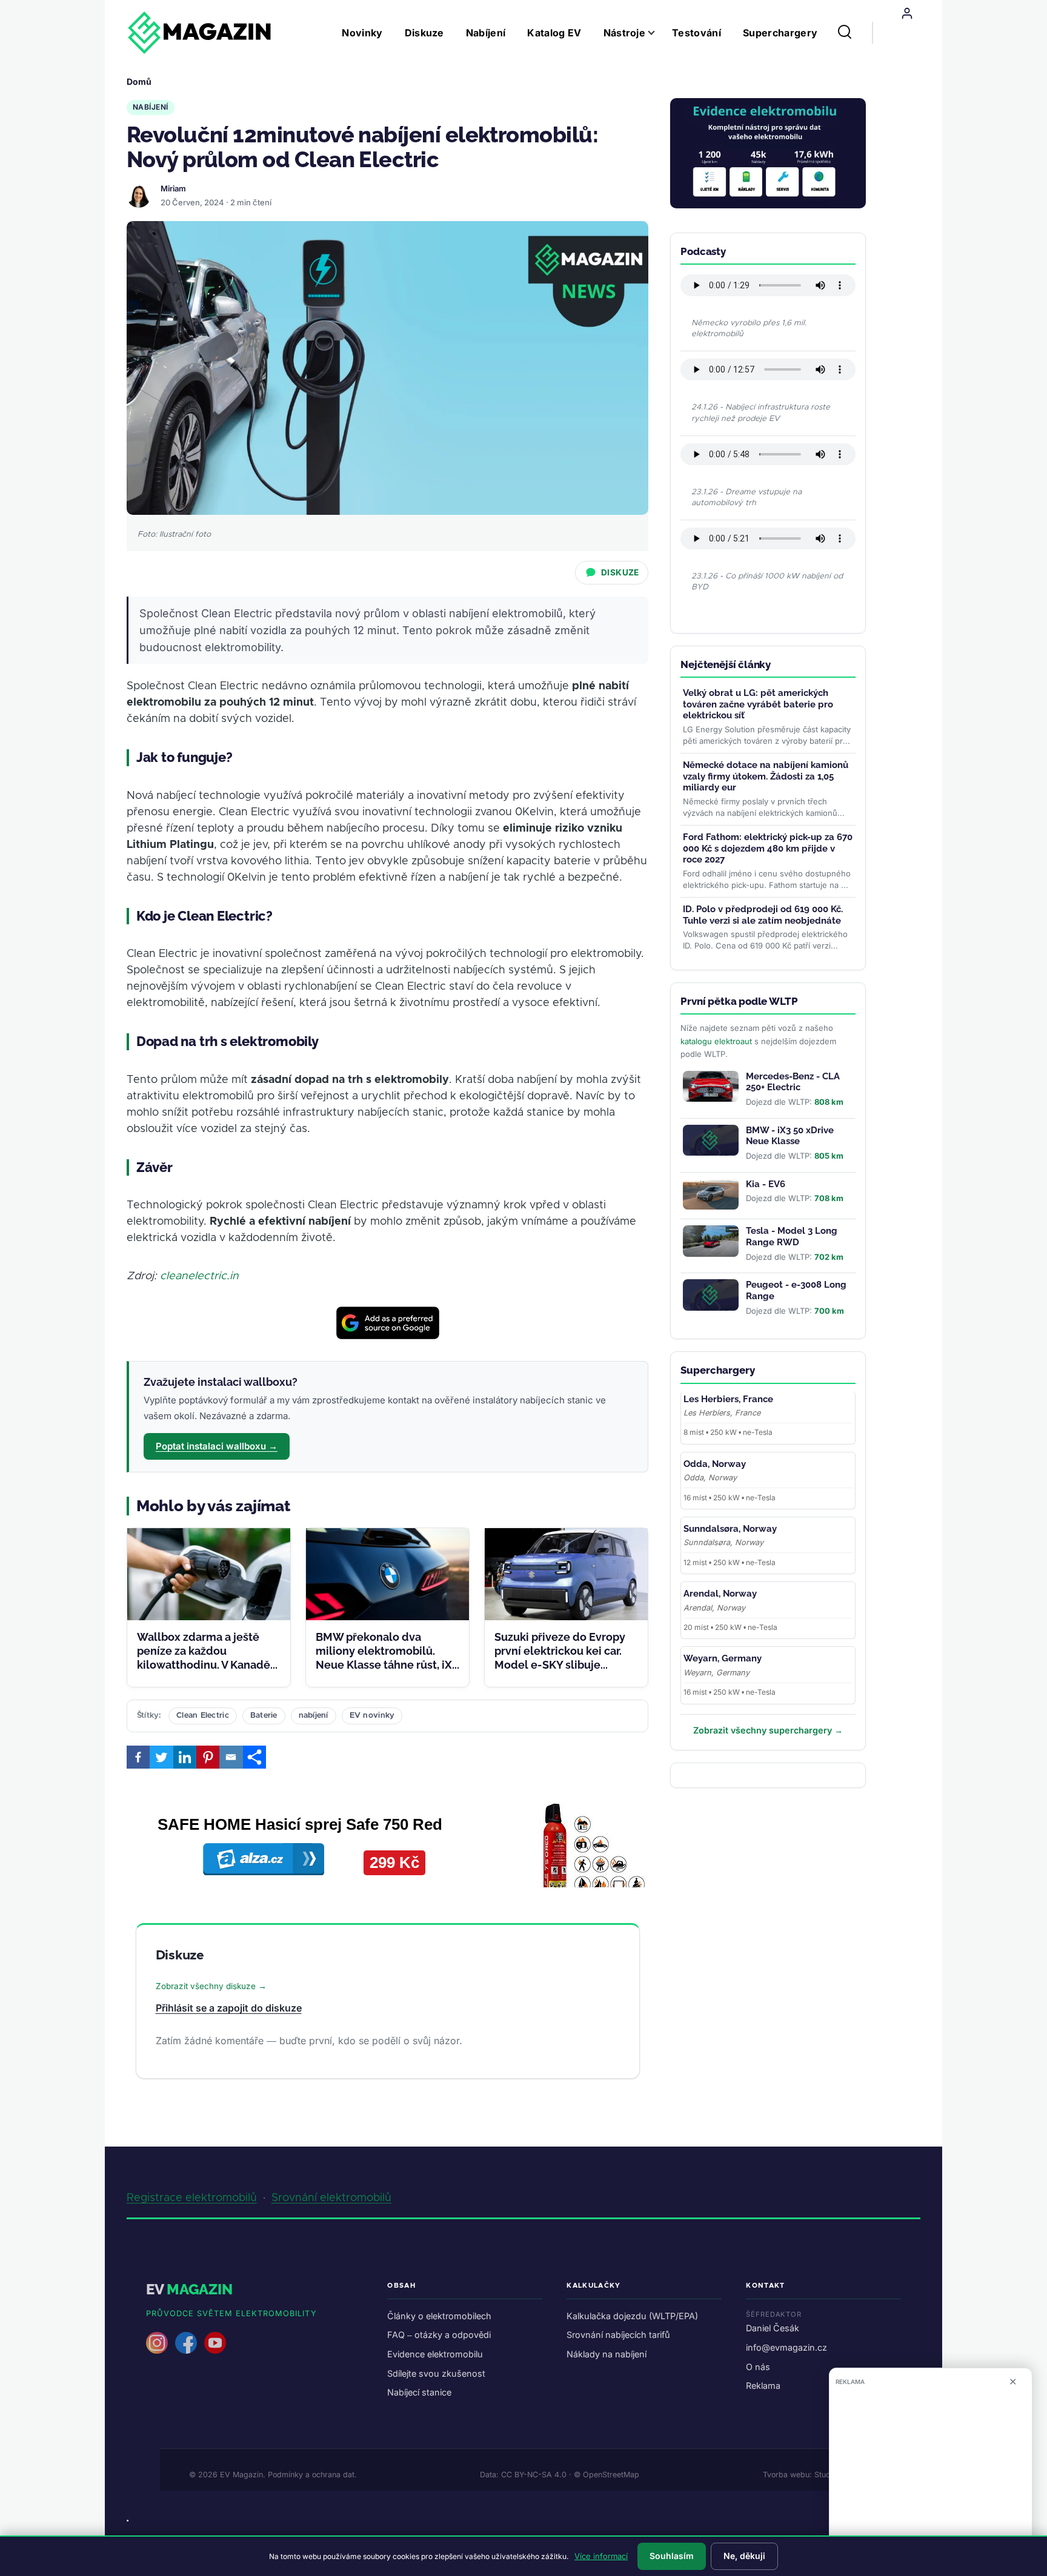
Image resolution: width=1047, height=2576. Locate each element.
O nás (758, 2367)
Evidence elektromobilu (435, 2354)
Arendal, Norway (720, 1594)
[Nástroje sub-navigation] (659, 33)
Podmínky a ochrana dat (311, 2475)
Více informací (601, 2556)
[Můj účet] (907, 13)
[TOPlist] (128, 2521)
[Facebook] (138, 1757)
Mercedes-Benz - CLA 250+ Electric (793, 1082)
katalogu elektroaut (716, 1041)
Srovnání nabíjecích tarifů (618, 2335)
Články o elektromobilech (439, 2316)
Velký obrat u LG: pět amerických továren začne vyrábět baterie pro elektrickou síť (758, 704)
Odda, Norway (715, 1464)
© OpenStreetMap (607, 2475)
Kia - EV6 (766, 1184)
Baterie (264, 1716)
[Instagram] (157, 2343)
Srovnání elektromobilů (331, 2198)
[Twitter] (161, 1757)
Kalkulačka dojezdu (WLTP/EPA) (632, 2316)
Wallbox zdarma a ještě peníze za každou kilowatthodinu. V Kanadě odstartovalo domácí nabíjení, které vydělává (204, 1665)
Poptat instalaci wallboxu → (217, 1446)
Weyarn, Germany (723, 1658)
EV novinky (372, 1716)
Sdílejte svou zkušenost (436, 2373)
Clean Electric (203, 1716)
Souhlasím (672, 2556)
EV (189, 2289)
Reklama (763, 2386)
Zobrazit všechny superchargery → (768, 1730)
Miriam (173, 188)
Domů (139, 81)
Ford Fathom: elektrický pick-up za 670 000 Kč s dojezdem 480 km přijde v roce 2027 (768, 849)
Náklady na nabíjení (607, 2354)
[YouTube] (215, 2343)
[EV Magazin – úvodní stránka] (199, 33)
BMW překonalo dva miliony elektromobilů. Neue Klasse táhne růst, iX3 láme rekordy (387, 1658)
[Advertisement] (931, 2476)
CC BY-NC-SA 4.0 (534, 2475)
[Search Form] (845, 33)
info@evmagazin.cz (786, 2347)
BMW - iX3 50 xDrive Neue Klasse (790, 1136)
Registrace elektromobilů (192, 2198)
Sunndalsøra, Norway (730, 1529)
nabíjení (314, 1716)
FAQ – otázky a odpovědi (439, 2335)
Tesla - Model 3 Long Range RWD (792, 1237)
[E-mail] (231, 1757)
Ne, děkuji (744, 2556)
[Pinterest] (208, 1757)
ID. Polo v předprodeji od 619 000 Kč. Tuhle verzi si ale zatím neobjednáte (763, 915)
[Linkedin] (185, 1757)
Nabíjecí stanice (419, 2392)
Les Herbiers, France (728, 1399)
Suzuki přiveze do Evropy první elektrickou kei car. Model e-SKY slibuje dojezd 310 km (560, 1658)
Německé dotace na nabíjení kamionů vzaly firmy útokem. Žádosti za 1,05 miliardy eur (766, 776)
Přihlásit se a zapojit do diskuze (229, 2008)
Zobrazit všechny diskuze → (211, 1986)
